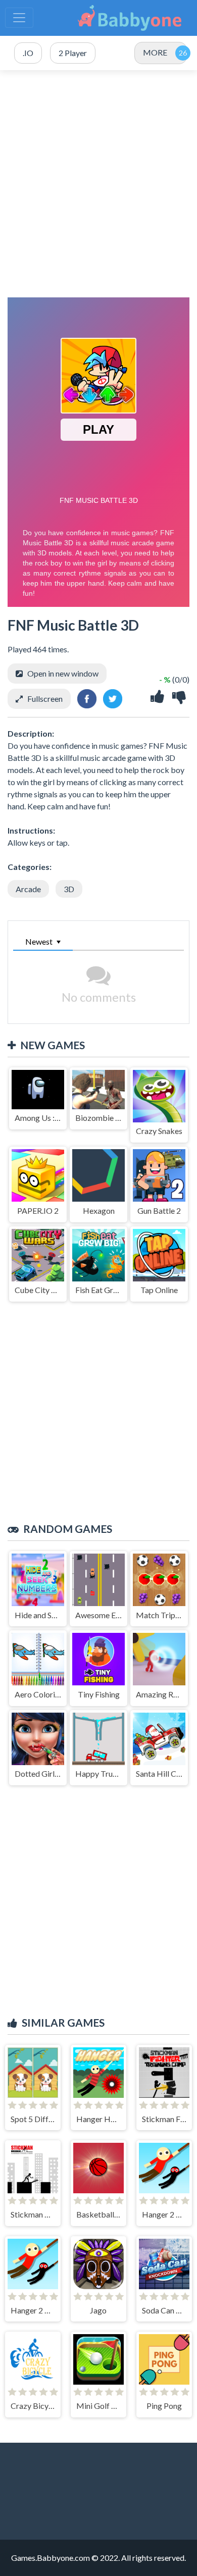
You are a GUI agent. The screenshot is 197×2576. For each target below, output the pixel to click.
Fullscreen (45, 699)
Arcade (28, 889)
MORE (155, 52)
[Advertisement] (98, 184)
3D (69, 889)
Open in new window (63, 673)
